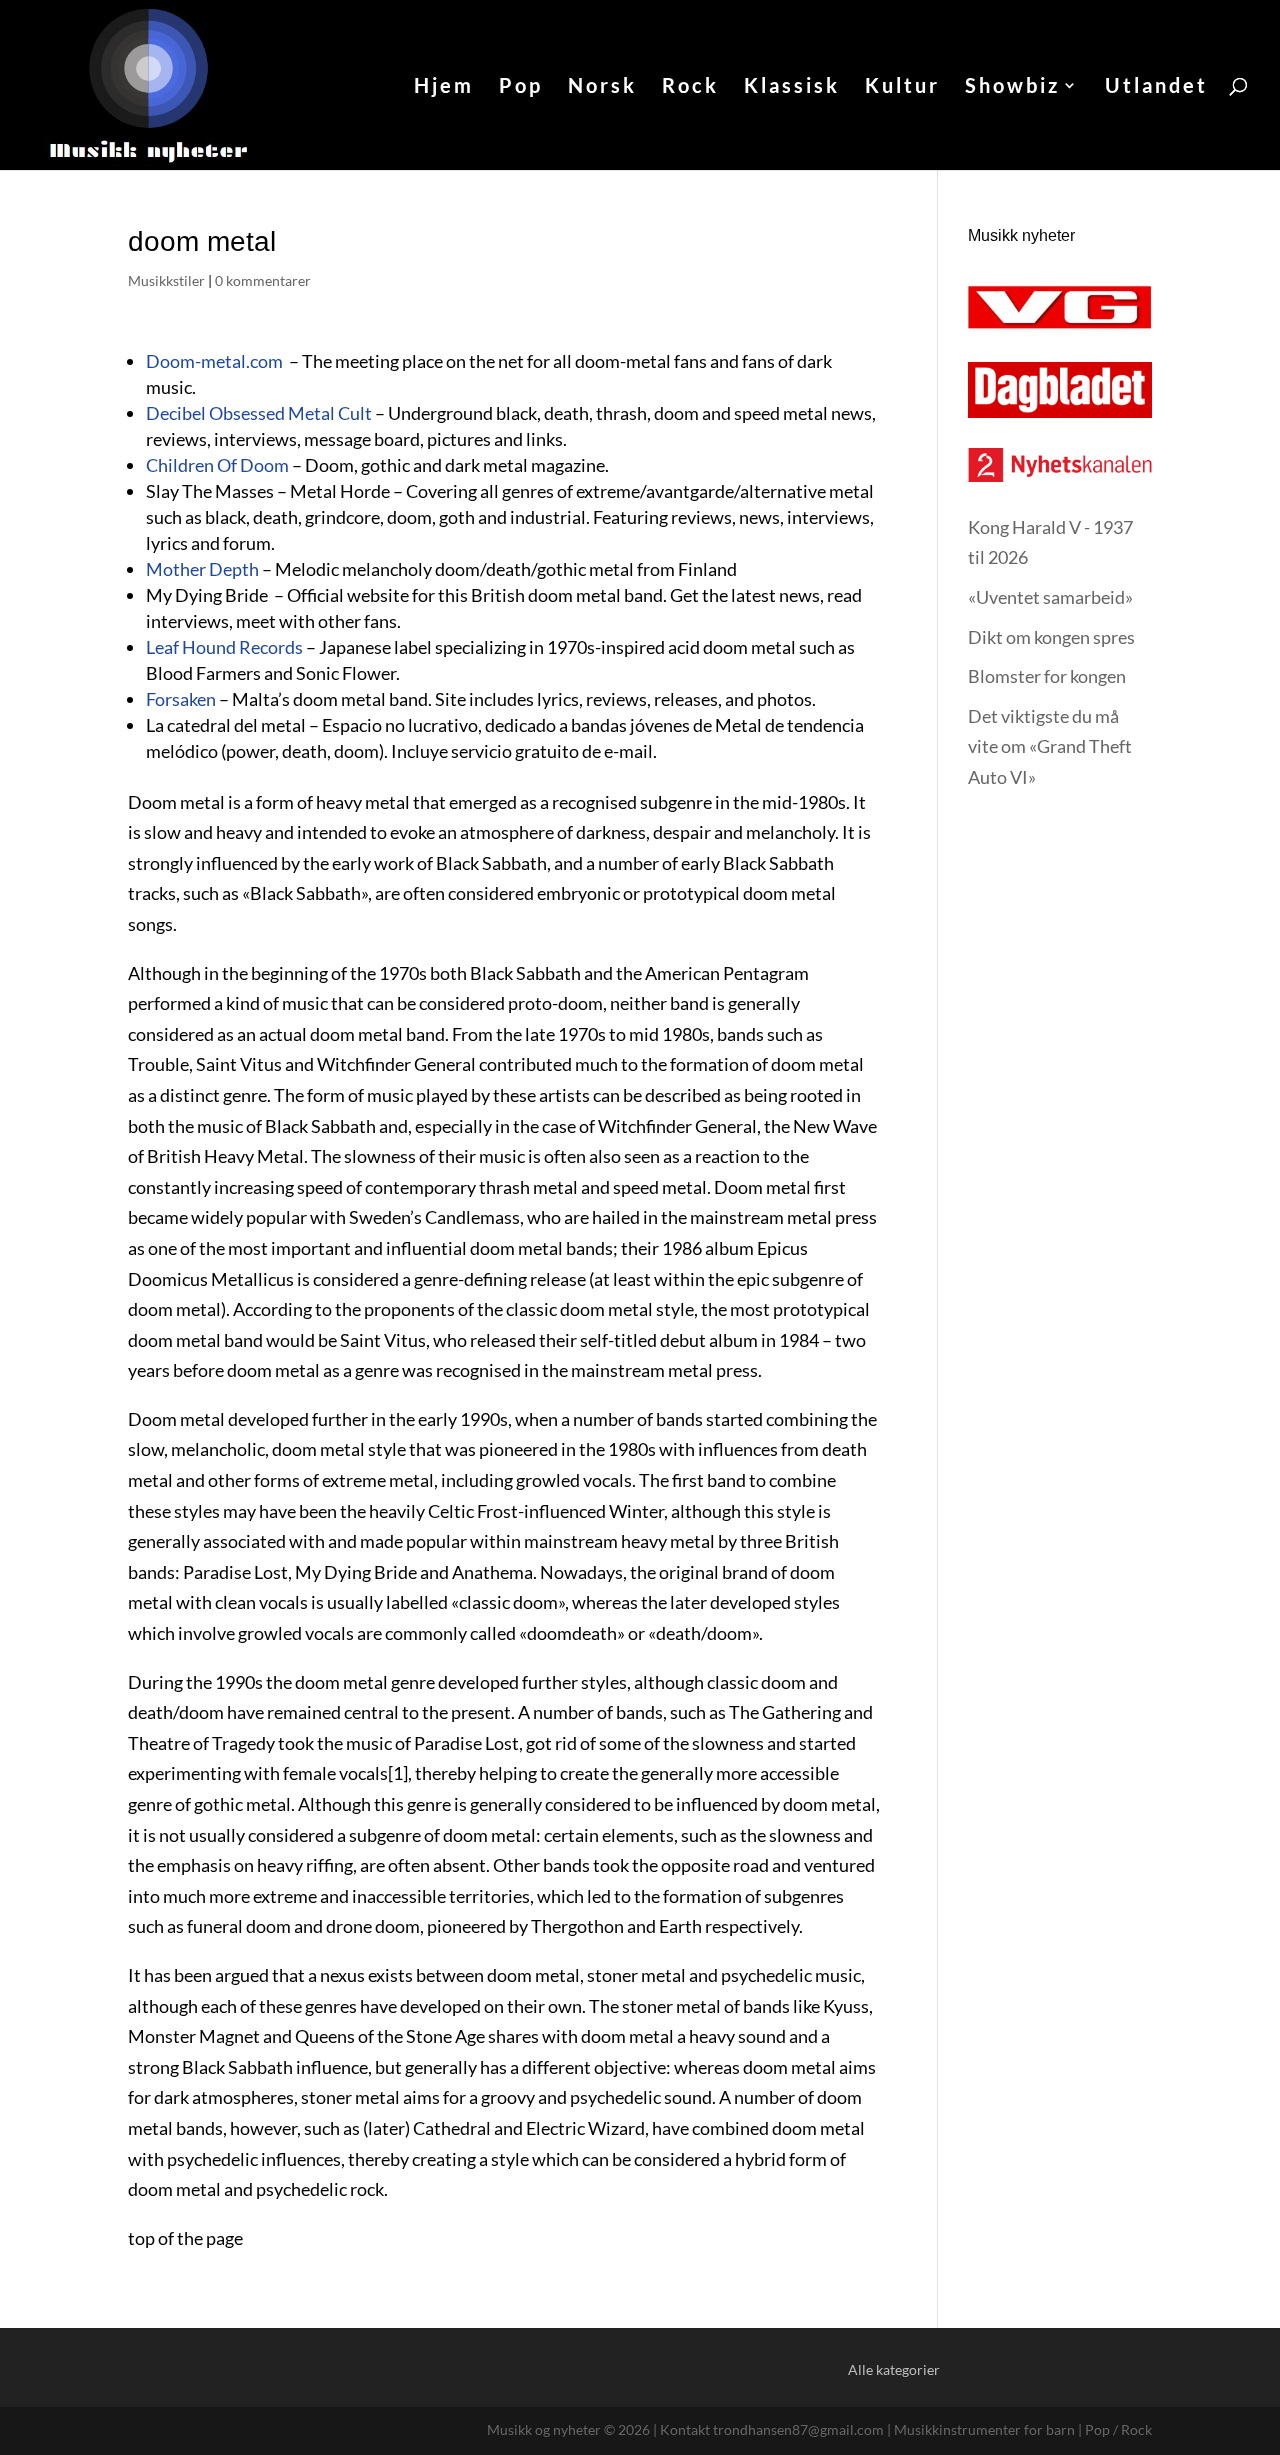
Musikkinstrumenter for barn (984, 2429)
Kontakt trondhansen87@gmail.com (772, 2429)
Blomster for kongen (1047, 676)
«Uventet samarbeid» (1050, 597)
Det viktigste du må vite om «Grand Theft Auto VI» (1050, 746)
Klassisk (792, 87)
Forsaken (181, 699)
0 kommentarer (263, 280)
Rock (690, 87)
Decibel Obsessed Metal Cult (259, 413)
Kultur (902, 87)
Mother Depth (202, 569)
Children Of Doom (217, 465)
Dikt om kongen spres (1051, 637)
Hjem (444, 87)
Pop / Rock (1118, 2429)
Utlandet (1156, 87)
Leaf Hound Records (224, 647)
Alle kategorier (894, 2369)
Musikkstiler (166, 280)
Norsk (602, 87)
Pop (521, 87)
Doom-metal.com (214, 361)
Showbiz (1012, 87)
